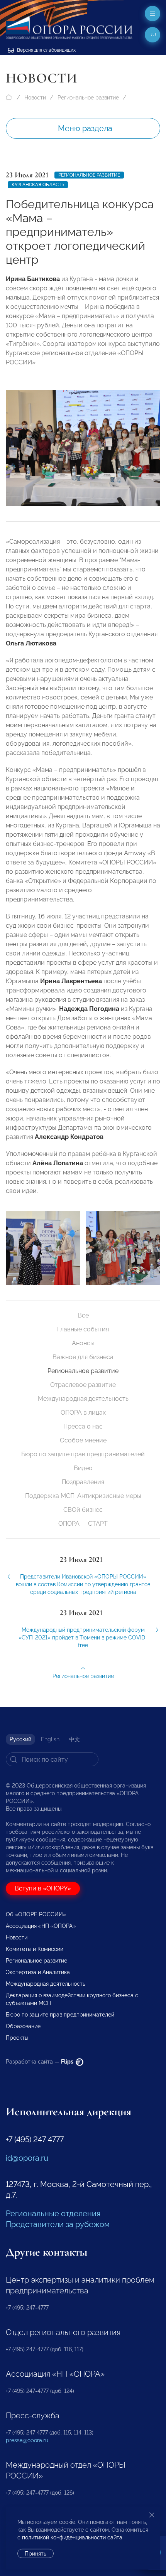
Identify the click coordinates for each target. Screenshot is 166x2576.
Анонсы (83, 1343)
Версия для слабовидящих (46, 50)
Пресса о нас (83, 1426)
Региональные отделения (53, 2214)
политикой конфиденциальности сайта (72, 2537)
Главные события (83, 1329)
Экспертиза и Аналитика (38, 1972)
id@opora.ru (27, 2158)
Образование (23, 2026)
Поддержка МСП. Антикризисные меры (83, 1496)
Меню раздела (85, 128)
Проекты (17, 2038)
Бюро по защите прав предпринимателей (83, 1454)
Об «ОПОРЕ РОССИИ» (36, 1914)
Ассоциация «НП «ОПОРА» (41, 1926)
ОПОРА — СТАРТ (83, 1524)
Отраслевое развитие (83, 1385)
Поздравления (83, 1482)
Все (83, 1315)
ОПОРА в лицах (83, 1413)
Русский (20, 1739)
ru (153, 35)
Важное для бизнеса (83, 1357)
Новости (35, 98)
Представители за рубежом (58, 2224)
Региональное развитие (88, 98)
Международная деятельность (83, 1399)
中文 (75, 1739)
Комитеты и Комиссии (35, 1949)
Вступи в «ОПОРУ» (43, 1888)
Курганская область (38, 185)
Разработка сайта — (40, 2062)
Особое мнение (83, 1440)
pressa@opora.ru (27, 2440)
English (50, 1739)
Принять (36, 2554)
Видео (83, 1468)
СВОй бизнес (83, 1510)
